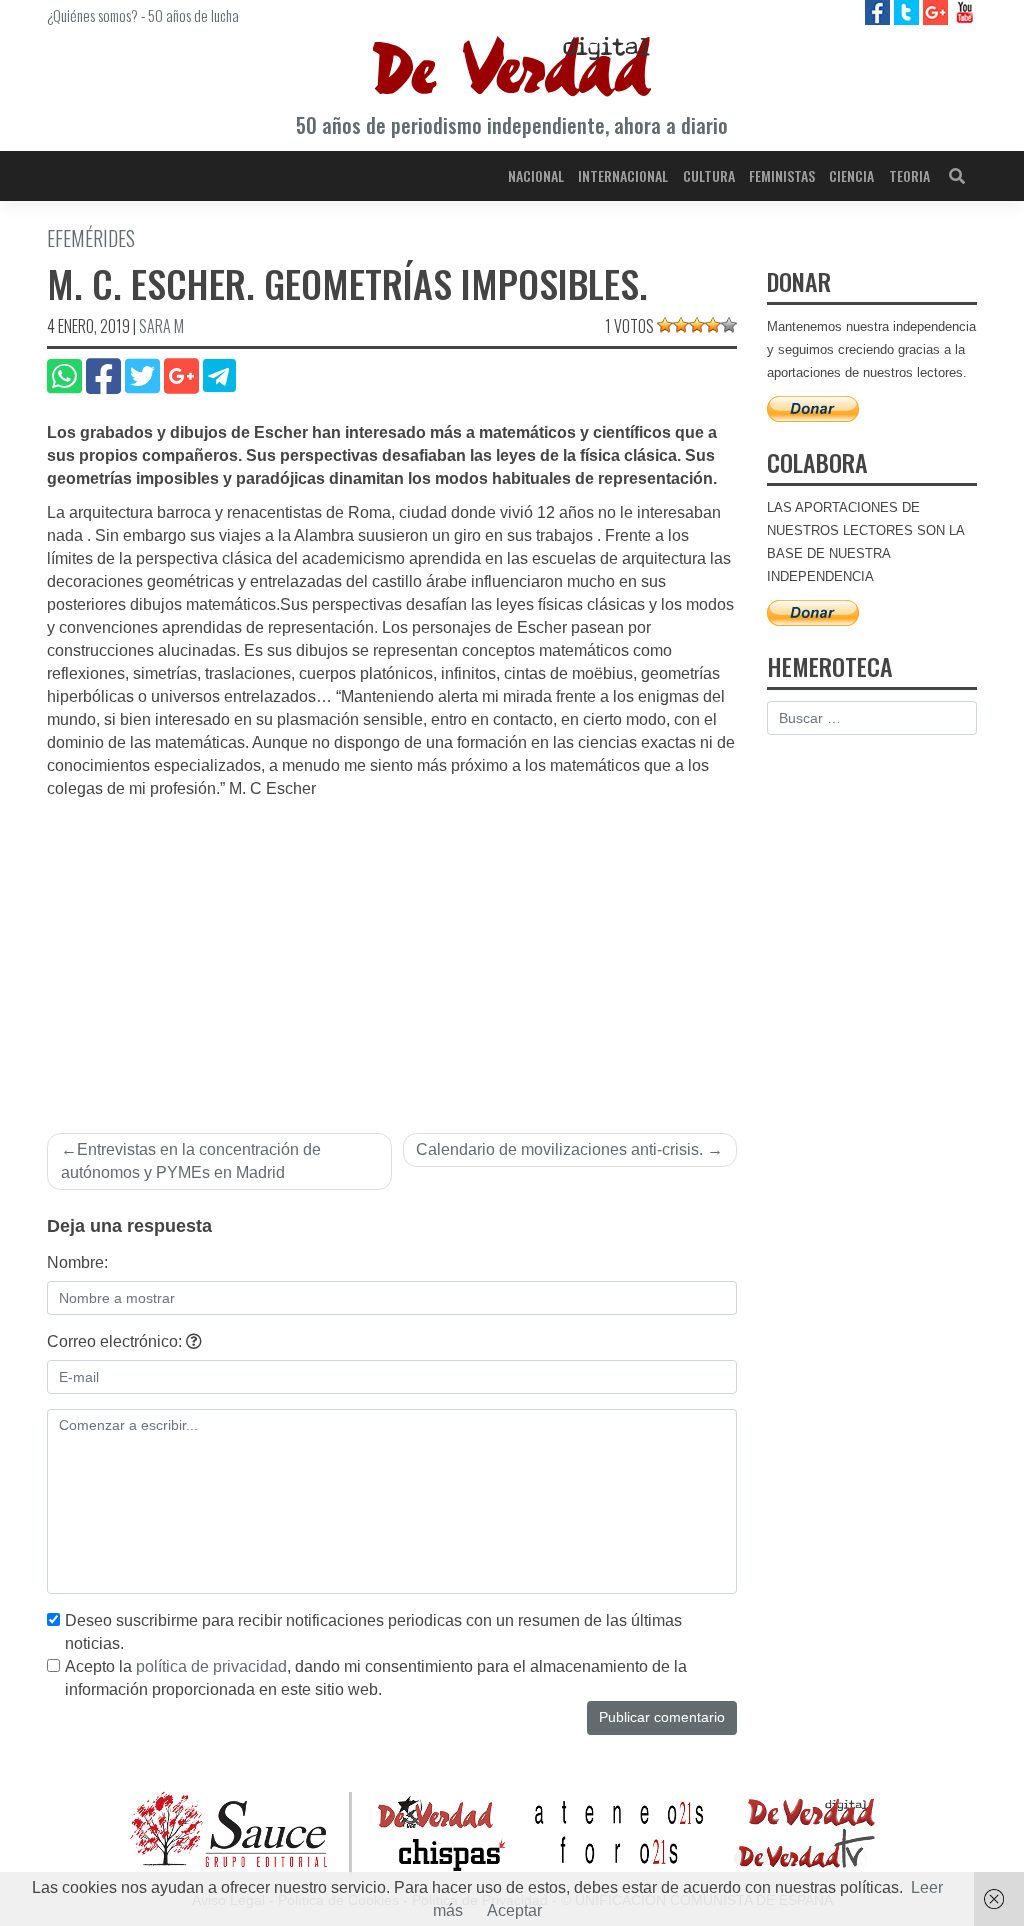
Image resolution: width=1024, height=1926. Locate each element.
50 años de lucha (193, 15)
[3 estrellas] (697, 325)
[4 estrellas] (713, 325)
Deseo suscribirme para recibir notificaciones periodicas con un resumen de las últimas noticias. (373, 1632)
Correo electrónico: (116, 1341)
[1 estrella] (665, 325)
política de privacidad (211, 1666)
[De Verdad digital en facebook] (879, 11)
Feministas (782, 175)
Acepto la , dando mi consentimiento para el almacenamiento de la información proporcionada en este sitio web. (376, 1678)
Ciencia (851, 175)
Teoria (909, 175)
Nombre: (77, 1262)
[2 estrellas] (681, 325)
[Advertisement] (392, 951)
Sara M (161, 326)
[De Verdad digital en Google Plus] (937, 11)
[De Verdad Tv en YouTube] (964, 11)
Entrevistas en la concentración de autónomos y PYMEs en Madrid (191, 1161)
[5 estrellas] (729, 325)
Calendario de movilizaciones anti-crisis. (559, 1149)
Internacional (623, 175)
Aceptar (514, 1910)
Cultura (709, 175)
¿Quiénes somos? (92, 15)
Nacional (536, 175)
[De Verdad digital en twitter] (908, 11)
